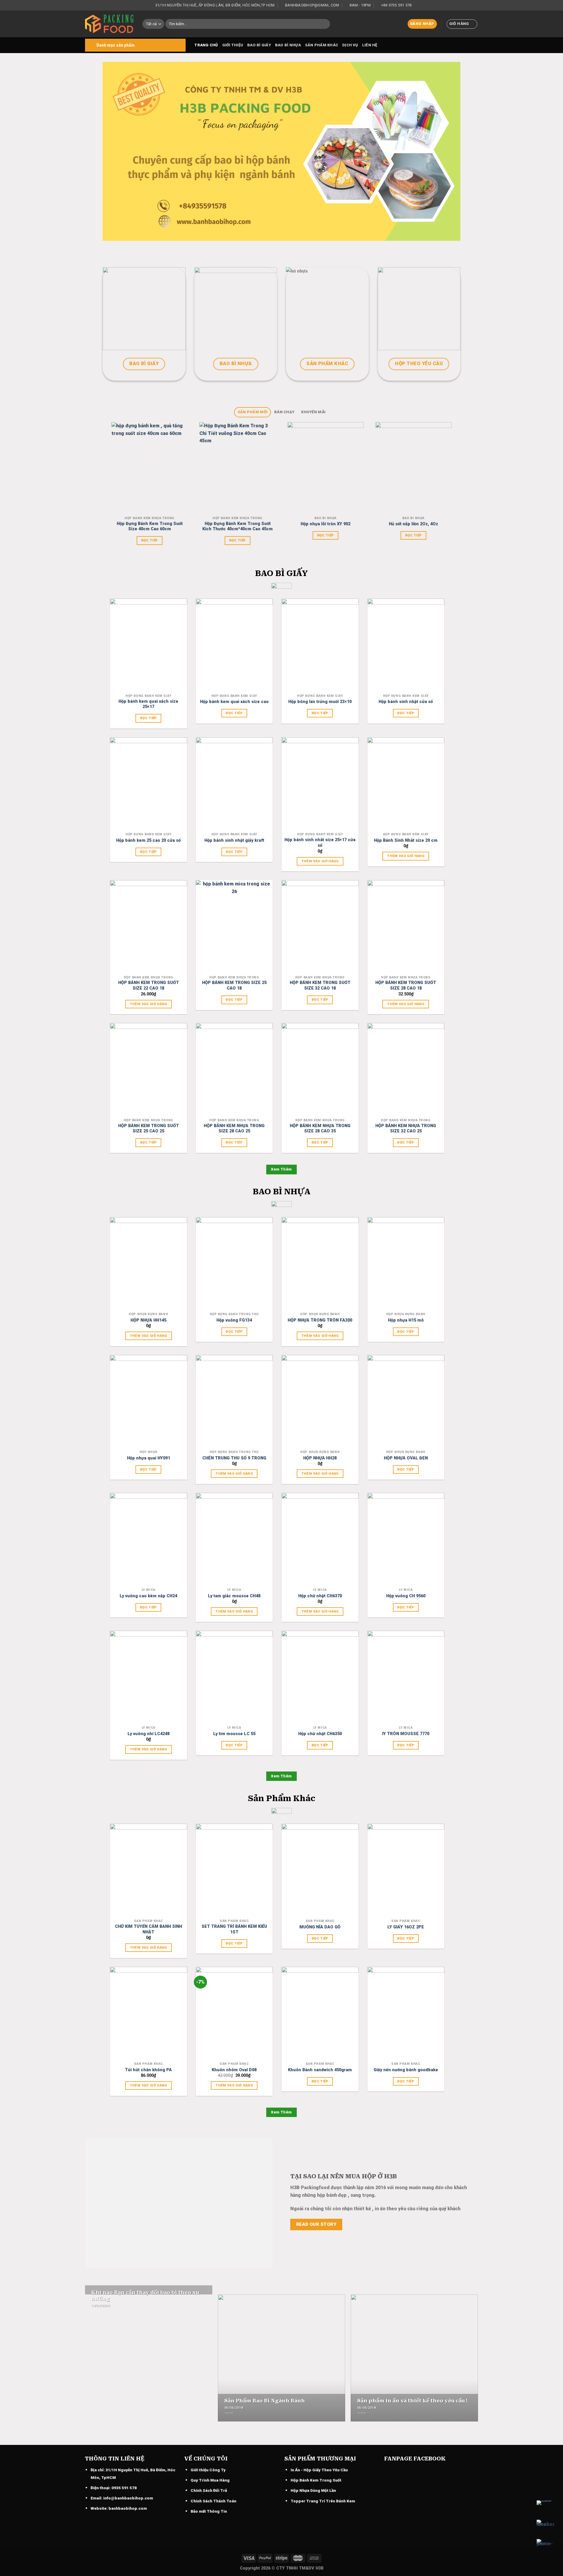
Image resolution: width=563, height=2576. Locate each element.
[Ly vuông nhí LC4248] (149, 1677)
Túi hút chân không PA (148, 2070)
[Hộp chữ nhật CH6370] (320, 1539)
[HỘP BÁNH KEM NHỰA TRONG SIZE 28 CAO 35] (320, 1069)
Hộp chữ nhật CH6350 (320, 1734)
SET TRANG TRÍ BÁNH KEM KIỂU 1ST (234, 1929)
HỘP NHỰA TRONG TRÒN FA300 (320, 1320)
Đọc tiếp (150, 540)
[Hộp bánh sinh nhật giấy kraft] (234, 784)
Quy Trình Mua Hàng (210, 2480)
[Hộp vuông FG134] (234, 1263)
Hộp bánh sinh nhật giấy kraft (234, 840)
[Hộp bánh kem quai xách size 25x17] (149, 645)
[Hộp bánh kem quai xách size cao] (234, 645)
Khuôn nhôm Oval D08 (234, 2070)
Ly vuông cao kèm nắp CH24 (148, 1596)
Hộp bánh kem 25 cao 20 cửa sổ (148, 840)
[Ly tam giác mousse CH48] (234, 1539)
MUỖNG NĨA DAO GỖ (320, 1927)
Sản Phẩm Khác (322, 45)
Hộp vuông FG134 (234, 1320)
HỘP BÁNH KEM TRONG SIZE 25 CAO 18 (234, 985)
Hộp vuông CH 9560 (406, 1596)
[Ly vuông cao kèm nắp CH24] (149, 1539)
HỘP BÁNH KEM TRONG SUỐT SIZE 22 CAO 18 (149, 985)
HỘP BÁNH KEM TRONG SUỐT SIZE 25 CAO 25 (149, 1129)
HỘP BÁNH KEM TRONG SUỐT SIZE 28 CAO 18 (406, 985)
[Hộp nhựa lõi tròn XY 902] (325, 468)
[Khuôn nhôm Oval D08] (234, 2013)
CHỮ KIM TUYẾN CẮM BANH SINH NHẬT (149, 1929)
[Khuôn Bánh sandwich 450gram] (320, 2013)
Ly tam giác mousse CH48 (234, 1596)
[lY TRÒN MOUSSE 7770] (406, 1677)
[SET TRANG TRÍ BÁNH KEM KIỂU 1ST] (234, 1870)
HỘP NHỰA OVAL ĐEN (406, 1458)
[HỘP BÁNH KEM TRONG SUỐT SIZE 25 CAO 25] (149, 1069)
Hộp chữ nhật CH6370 (320, 1596)
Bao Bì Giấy (259, 45)
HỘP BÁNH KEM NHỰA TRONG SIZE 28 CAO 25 (234, 1129)
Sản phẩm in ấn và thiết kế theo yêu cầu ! (412, 2401)
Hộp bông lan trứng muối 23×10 (320, 702)
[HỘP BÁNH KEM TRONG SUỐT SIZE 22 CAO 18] (149, 926)
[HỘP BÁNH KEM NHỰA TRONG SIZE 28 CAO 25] (234, 1069)
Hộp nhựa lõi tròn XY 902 (325, 524)
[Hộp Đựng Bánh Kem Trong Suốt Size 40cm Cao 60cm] (149, 468)
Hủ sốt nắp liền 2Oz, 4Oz (413, 524)
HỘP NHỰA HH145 (148, 1320)
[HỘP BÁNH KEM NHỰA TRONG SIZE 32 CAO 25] (406, 1069)
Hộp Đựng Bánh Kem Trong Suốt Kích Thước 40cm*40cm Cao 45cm (238, 526)
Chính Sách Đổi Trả (209, 2490)
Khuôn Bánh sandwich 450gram (320, 2070)
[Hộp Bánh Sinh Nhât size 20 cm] (406, 784)
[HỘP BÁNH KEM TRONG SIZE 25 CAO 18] (234, 926)
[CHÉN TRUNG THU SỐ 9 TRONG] (234, 1401)
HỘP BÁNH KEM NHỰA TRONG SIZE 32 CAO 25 (406, 1129)
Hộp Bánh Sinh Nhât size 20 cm (406, 840)
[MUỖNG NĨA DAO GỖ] (320, 1870)
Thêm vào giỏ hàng (320, 861)
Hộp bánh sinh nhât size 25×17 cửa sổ (320, 843)
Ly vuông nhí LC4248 (149, 1734)
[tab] (252, 412)
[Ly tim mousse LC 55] (234, 1677)
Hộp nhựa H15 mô (406, 1320)
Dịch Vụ (350, 45)
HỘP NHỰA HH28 (320, 1458)
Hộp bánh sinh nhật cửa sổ (406, 702)
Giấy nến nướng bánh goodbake (406, 2070)
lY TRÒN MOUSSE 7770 (406, 1734)
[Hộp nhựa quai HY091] (149, 1401)
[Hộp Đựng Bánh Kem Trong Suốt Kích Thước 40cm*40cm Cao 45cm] (237, 468)
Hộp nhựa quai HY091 (149, 1458)
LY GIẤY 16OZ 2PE (406, 1927)
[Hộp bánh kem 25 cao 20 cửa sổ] (149, 784)
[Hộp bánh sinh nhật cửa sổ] (406, 645)
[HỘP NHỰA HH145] (149, 1263)
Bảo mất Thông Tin (209, 2511)
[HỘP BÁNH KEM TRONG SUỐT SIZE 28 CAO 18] (406, 926)
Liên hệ (370, 45)
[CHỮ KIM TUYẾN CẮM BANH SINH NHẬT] (149, 1870)
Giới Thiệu (233, 45)
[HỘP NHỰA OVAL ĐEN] (406, 1401)
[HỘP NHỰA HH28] (320, 1401)
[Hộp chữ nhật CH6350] (320, 1677)
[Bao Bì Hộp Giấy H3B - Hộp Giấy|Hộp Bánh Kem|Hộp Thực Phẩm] (109, 24)
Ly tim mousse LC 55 (234, 1734)
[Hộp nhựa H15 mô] (406, 1263)
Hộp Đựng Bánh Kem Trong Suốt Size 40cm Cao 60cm (150, 526)
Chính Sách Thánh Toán (213, 2501)
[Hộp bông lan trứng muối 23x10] (320, 645)
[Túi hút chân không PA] (149, 2013)
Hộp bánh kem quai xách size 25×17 (148, 704)
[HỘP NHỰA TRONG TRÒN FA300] (320, 1263)
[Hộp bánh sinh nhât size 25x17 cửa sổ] (320, 784)
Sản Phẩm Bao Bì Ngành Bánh (265, 2401)
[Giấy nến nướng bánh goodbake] (406, 2013)
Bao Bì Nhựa (288, 45)
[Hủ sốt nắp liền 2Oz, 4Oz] (413, 468)
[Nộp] (324, 24)
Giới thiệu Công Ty (208, 2470)
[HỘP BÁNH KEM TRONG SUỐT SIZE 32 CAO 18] (320, 926)
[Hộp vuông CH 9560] (406, 1539)
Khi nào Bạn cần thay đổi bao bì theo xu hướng (145, 2296)
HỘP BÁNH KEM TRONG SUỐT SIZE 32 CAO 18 (320, 985)
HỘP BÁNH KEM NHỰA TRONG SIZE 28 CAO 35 (320, 1129)
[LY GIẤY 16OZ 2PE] (406, 1870)
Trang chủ (206, 45)
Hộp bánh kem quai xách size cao (234, 702)
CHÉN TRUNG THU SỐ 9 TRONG (234, 1458)
